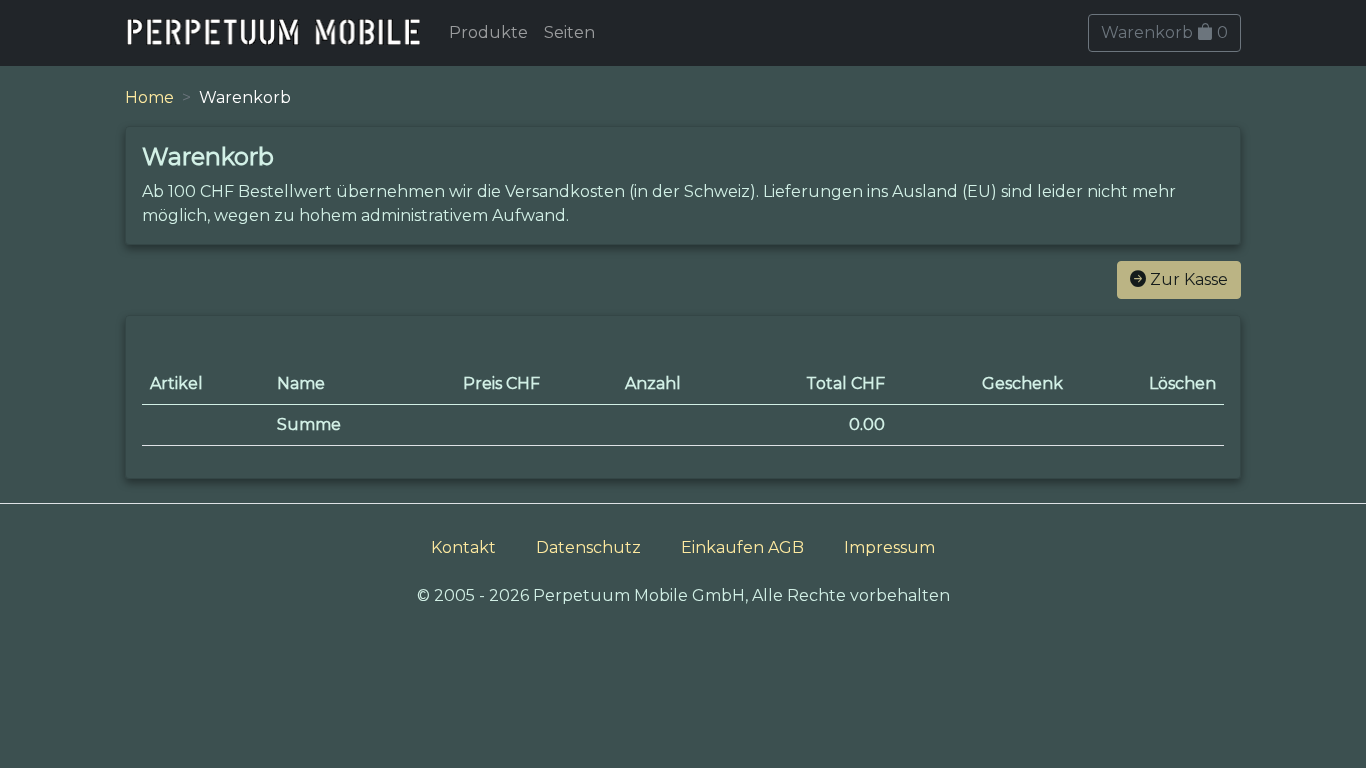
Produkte (488, 32)
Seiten (569, 32)
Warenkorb (1164, 32)
